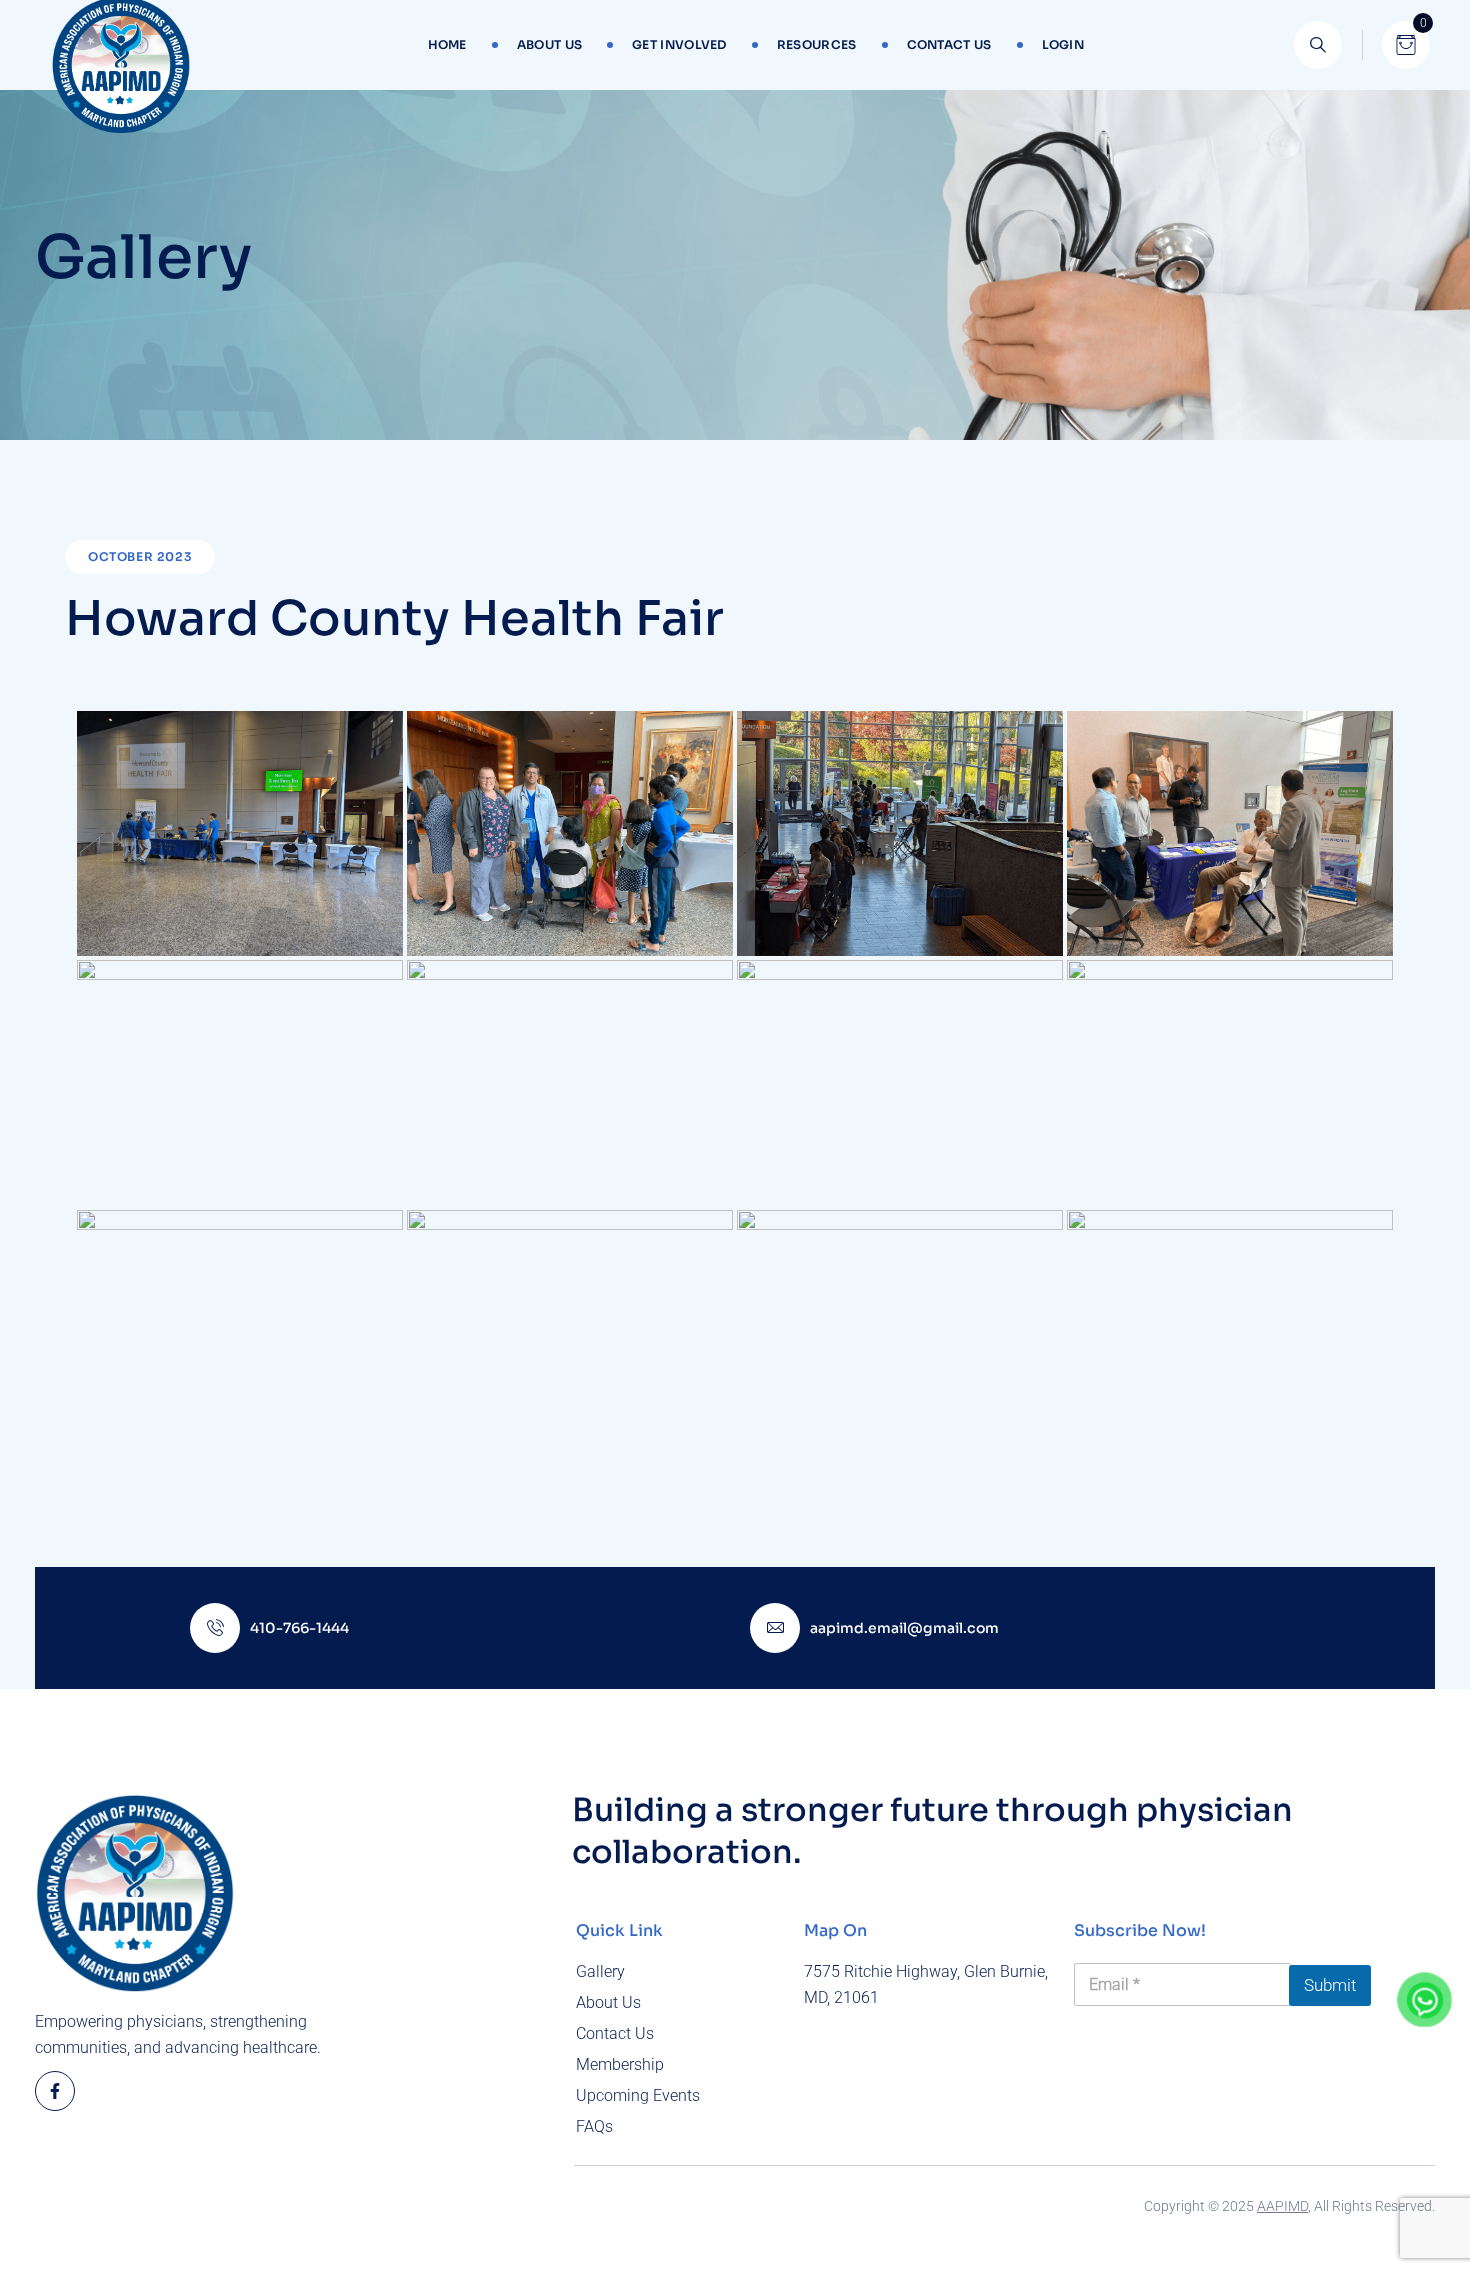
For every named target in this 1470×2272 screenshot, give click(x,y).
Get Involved (679, 44)
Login (1063, 44)
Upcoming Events (638, 2095)
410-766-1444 (299, 1628)
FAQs (594, 2126)
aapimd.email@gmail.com (904, 1628)
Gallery (600, 1971)
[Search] (1318, 45)
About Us (549, 44)
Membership (620, 2064)
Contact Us (949, 44)
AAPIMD (1282, 2206)
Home (447, 44)
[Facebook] (55, 2091)
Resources (817, 44)
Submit (1330, 1985)
